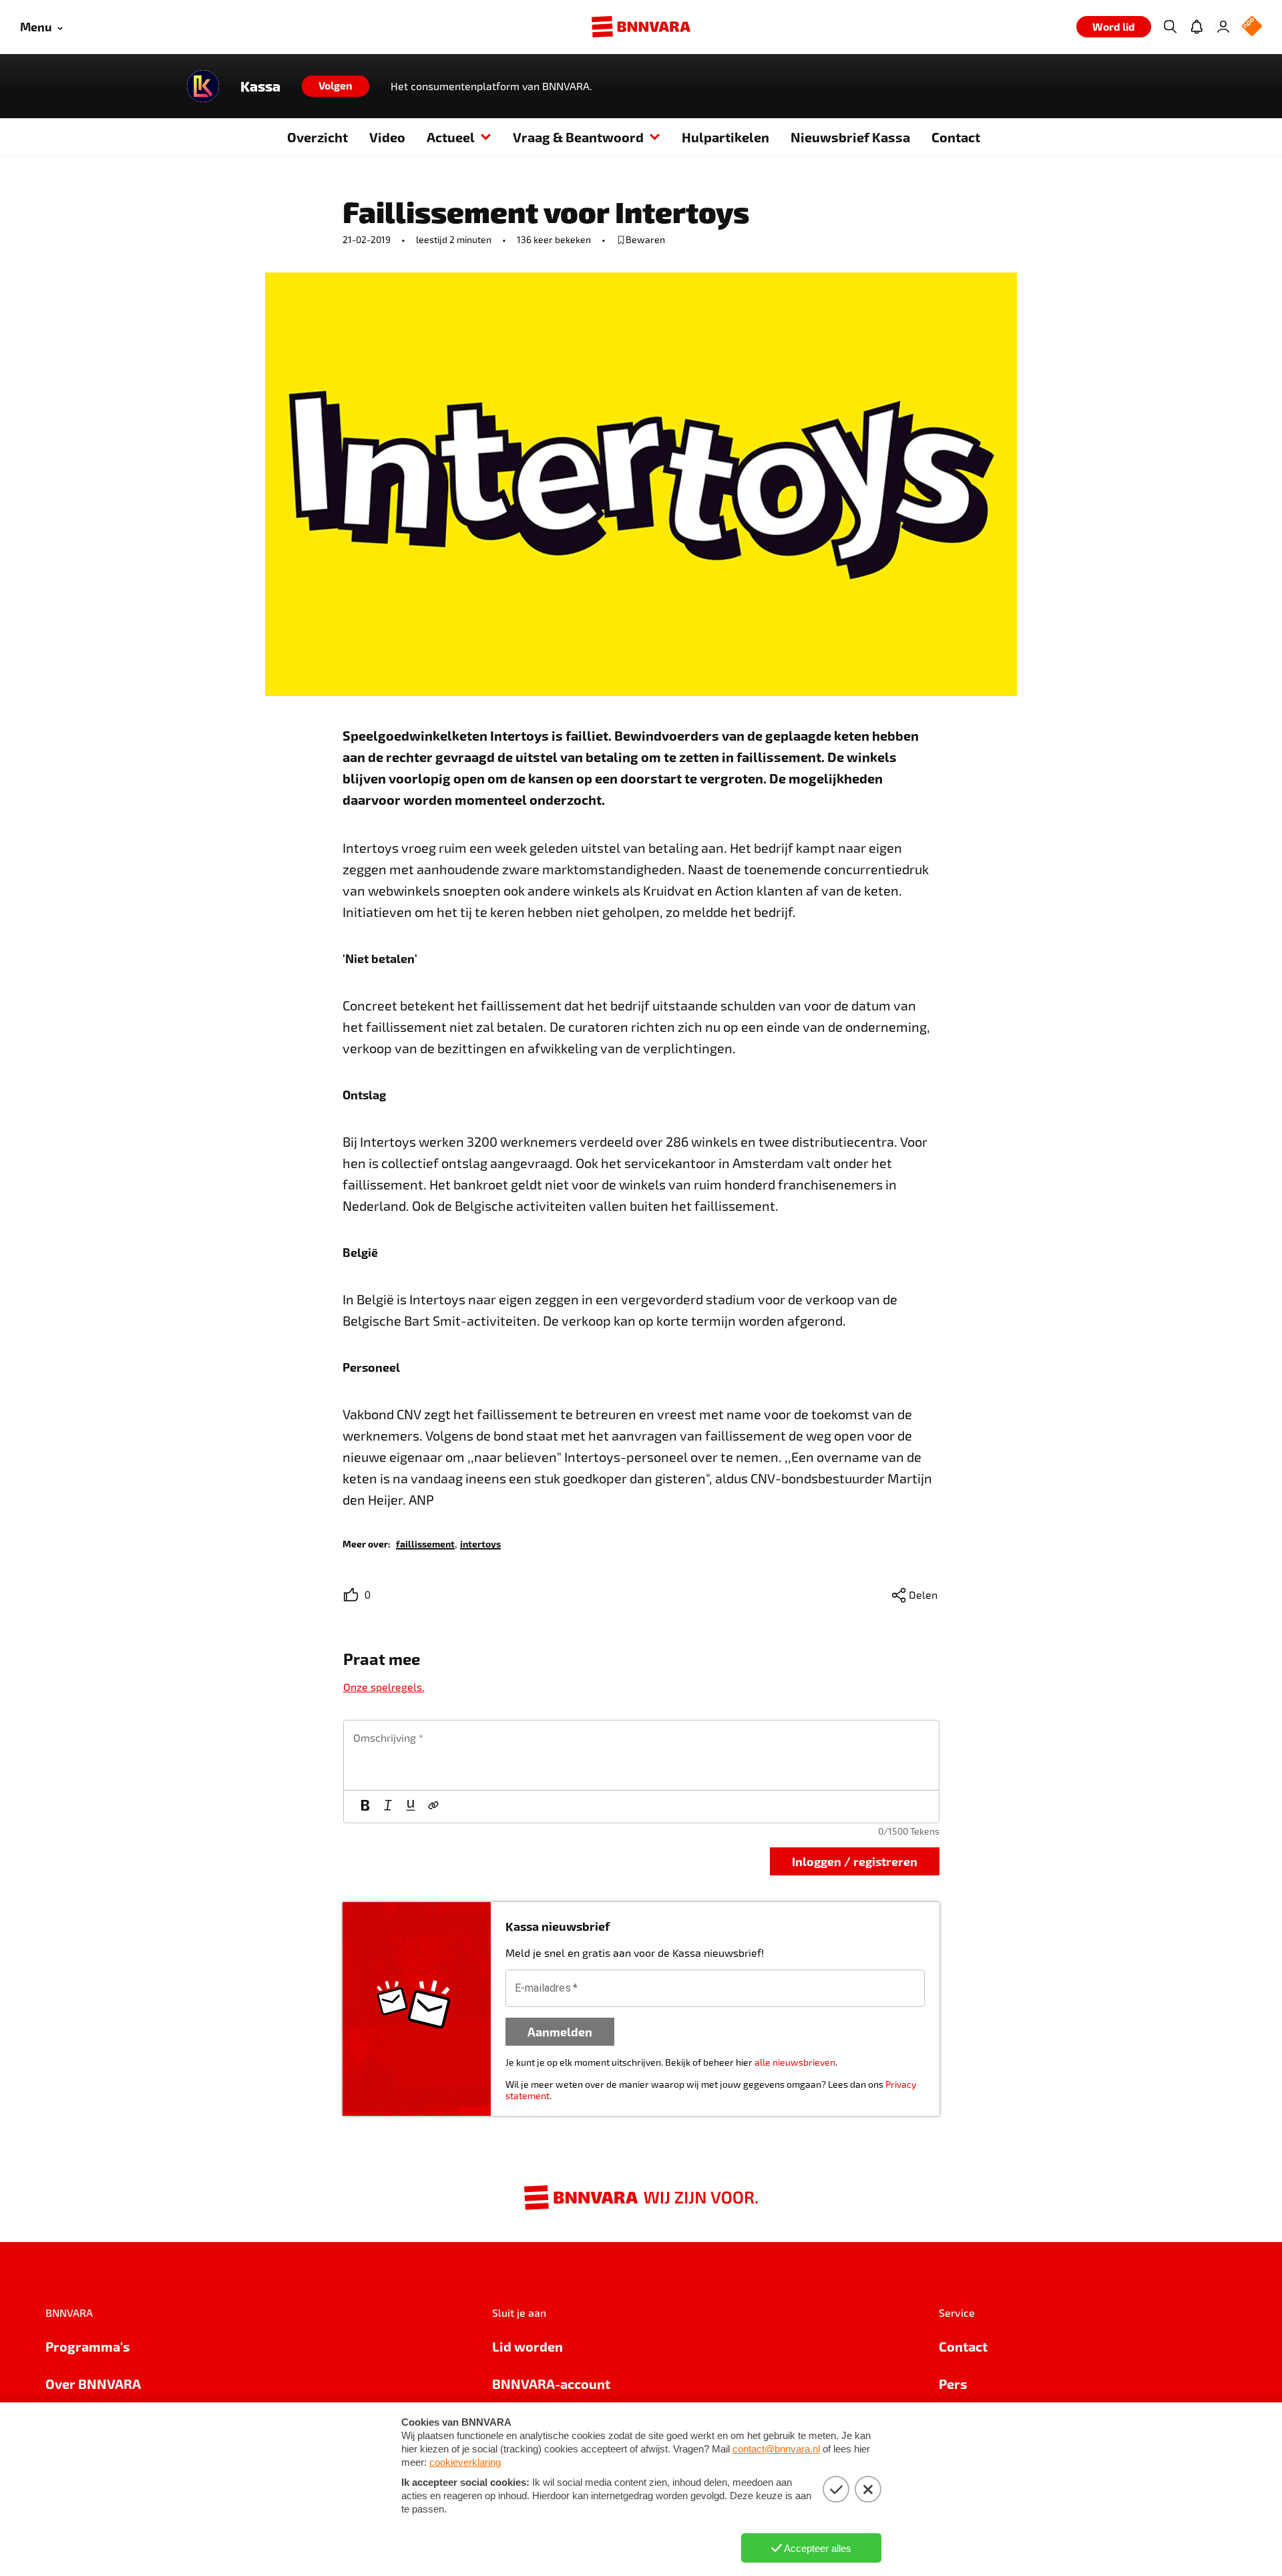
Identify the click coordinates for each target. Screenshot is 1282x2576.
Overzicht (317, 137)
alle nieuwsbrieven (795, 2062)
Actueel (451, 137)
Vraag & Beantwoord (578, 137)
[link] (425, 1543)
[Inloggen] (1223, 27)
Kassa (260, 86)
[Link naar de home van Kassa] (203, 86)
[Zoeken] (1170, 27)
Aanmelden (560, 2031)
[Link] (433, 1807)
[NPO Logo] (1252, 27)
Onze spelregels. (384, 1687)
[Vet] (365, 1807)
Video (387, 137)
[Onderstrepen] (411, 1807)
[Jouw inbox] (1197, 27)
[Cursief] (388, 1807)
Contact (956, 137)
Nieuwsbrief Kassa (850, 137)
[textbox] (641, 1755)
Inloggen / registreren (855, 1861)
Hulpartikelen (725, 137)
